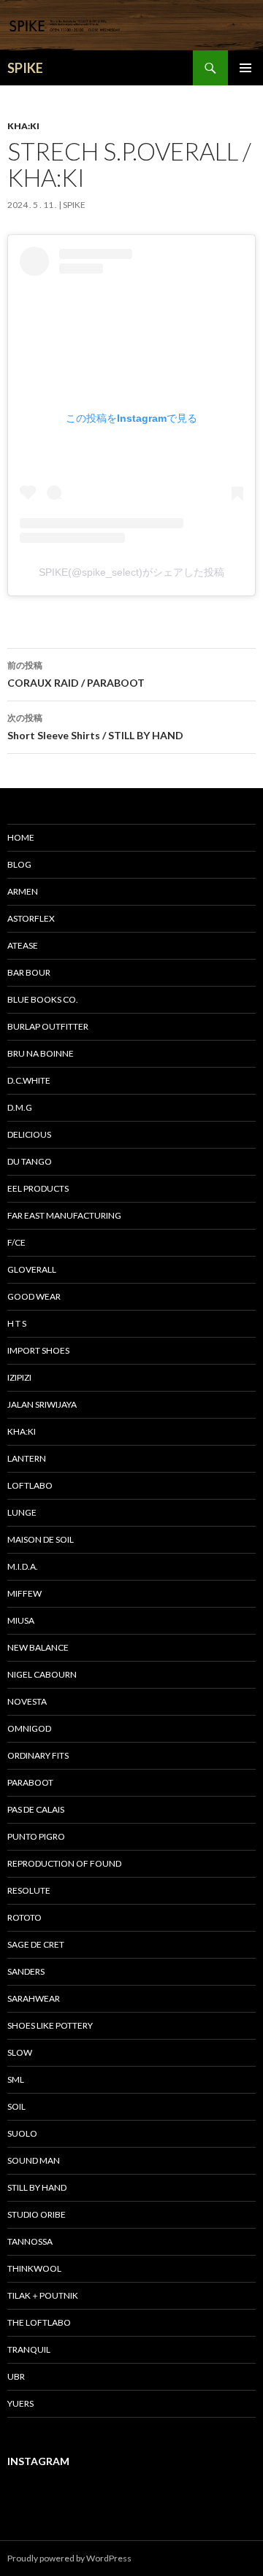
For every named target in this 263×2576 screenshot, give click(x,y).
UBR (16, 2376)
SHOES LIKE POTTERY (50, 2025)
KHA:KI (23, 126)
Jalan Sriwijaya (42, 1404)
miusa (21, 1620)
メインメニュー (245, 68)
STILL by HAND (37, 2187)
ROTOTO (24, 1917)
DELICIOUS (29, 1134)
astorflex (31, 918)
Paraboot (30, 1782)
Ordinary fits (38, 1755)
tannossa (30, 2241)
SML (16, 2079)
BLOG (19, 864)
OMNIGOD (29, 1728)
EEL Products (38, 1188)
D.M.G (20, 1107)
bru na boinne (41, 1053)
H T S (17, 1323)
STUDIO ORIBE (37, 2214)
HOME (21, 837)
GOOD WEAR (34, 1296)
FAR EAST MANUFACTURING (64, 1215)
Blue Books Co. (43, 999)
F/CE (16, 1242)
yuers (20, 2403)
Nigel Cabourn (42, 1674)
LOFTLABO (30, 1485)
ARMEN (23, 891)
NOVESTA (27, 1701)
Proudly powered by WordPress (69, 2558)
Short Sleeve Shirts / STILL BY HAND (95, 727)
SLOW (20, 2052)
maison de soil (41, 1539)
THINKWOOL (34, 2268)
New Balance (38, 1647)
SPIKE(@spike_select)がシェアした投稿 (131, 572)
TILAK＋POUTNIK (43, 2295)
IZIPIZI (19, 1377)
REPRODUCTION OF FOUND (64, 1863)
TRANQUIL (29, 2349)
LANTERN (27, 1458)
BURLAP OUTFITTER (48, 1026)
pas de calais (36, 1809)
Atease (23, 945)
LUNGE (22, 1512)
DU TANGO (30, 1161)
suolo (22, 2133)
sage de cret (36, 1944)
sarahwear (34, 1998)
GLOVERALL (32, 1269)
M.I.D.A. (23, 1566)
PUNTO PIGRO (36, 1836)
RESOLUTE (29, 1890)
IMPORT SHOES (38, 1350)
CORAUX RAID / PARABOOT (76, 674)
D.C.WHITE (29, 1080)
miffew (24, 1593)
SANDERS (26, 1971)
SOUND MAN (34, 2160)
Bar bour (29, 972)
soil (16, 2106)
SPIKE (25, 68)
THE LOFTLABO (39, 2322)
